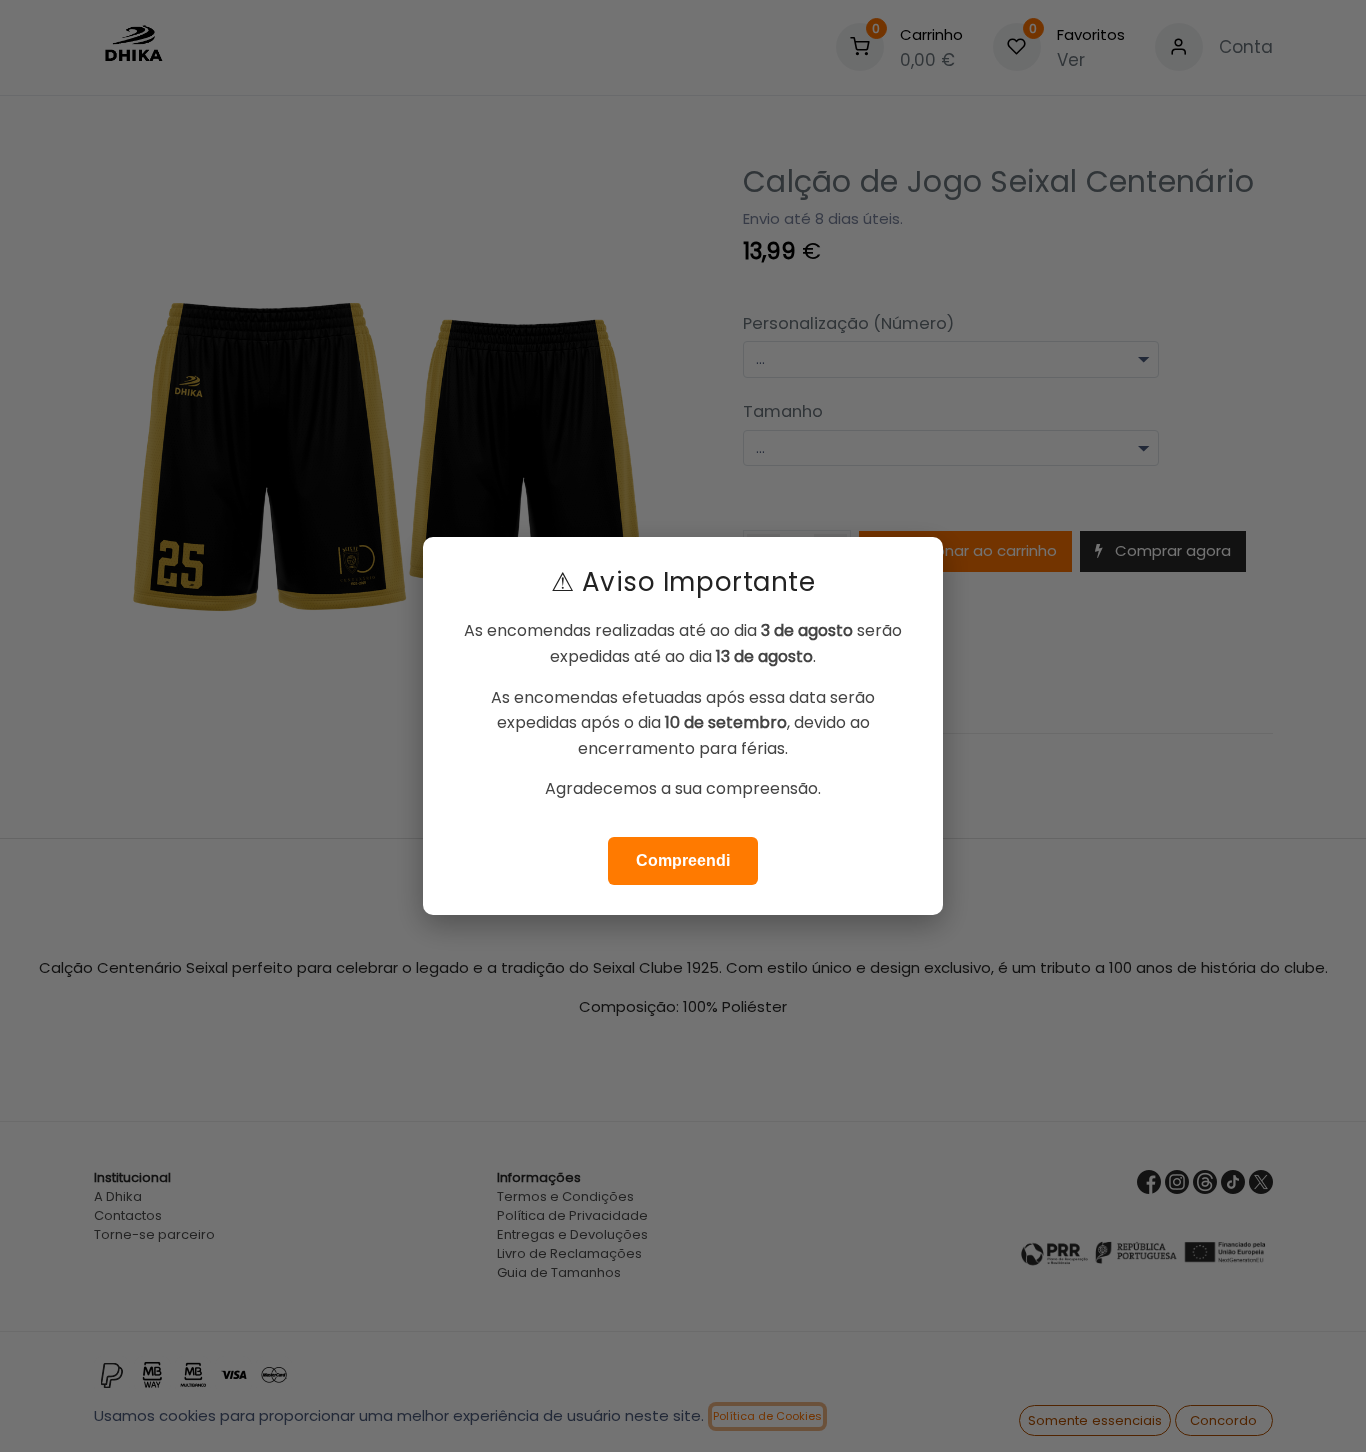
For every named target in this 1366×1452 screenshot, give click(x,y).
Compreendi (683, 860)
